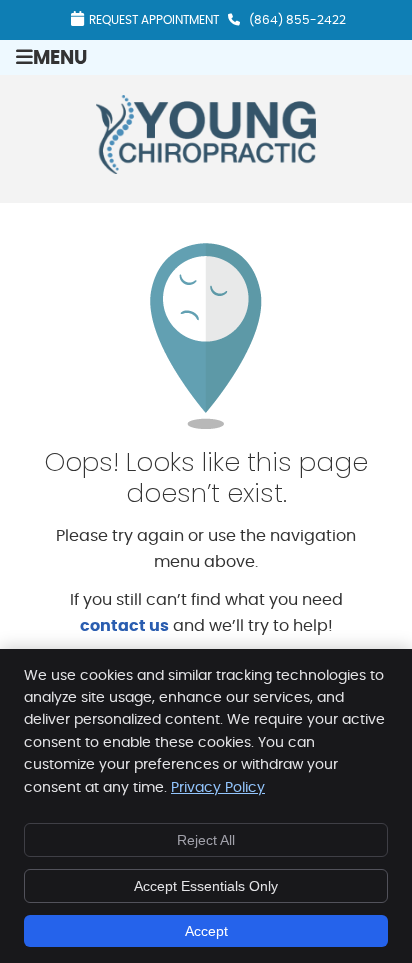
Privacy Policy (218, 788)
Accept (206, 931)
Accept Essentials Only (206, 886)
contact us (124, 626)
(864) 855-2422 (297, 20)
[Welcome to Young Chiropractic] (206, 169)
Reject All (206, 840)
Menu (60, 58)
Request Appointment (154, 20)
